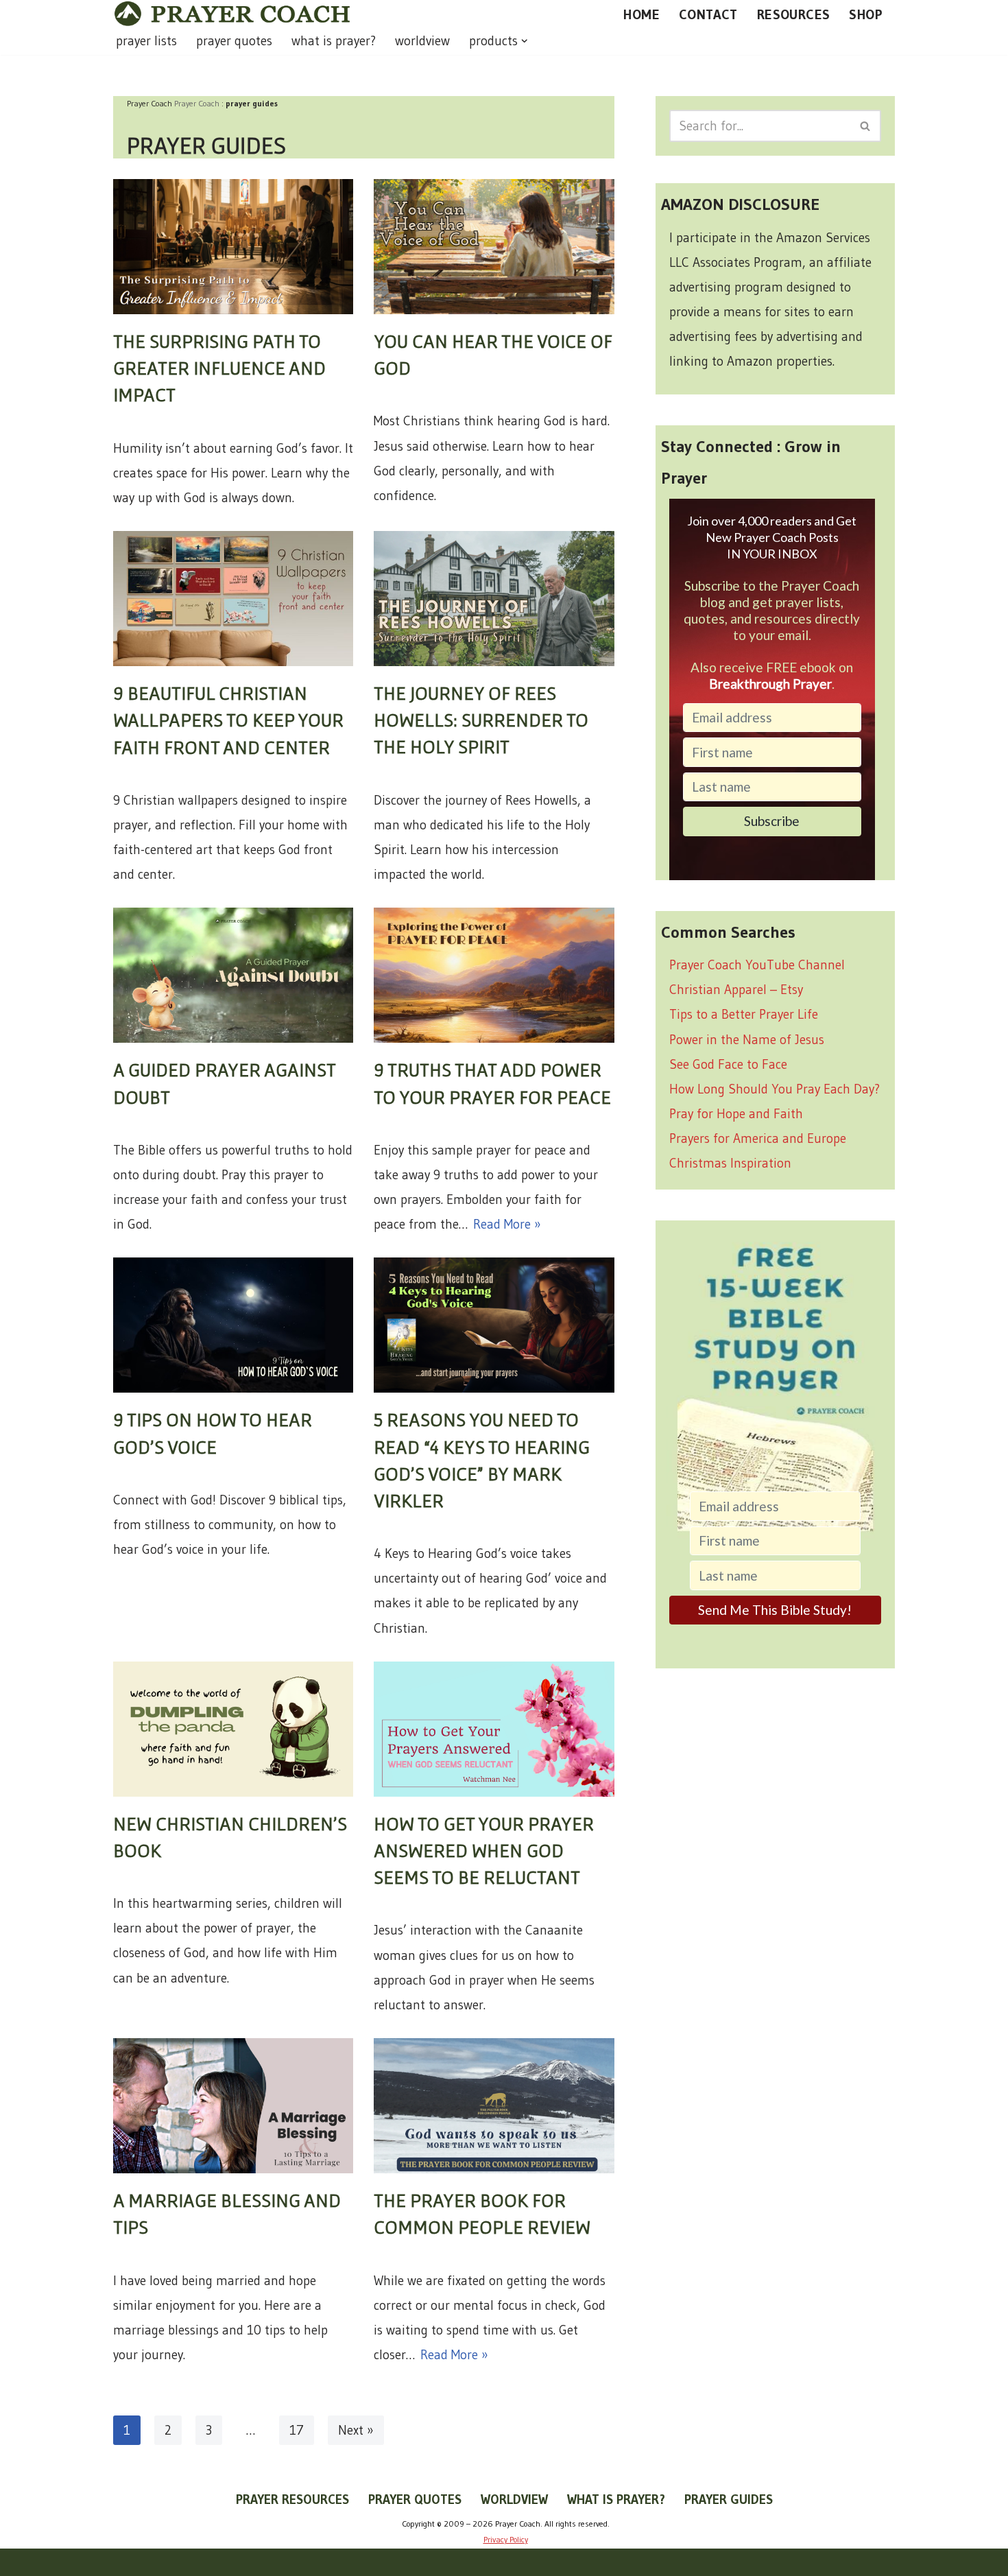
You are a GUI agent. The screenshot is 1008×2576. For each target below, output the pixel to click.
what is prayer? (334, 41)
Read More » (507, 1224)
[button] (525, 41)
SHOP (866, 14)
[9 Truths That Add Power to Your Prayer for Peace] (494, 975)
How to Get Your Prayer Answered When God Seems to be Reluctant (484, 1850)
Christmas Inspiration (730, 1163)
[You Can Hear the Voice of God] (494, 247)
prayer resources (292, 2500)
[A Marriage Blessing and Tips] (233, 2106)
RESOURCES (794, 14)
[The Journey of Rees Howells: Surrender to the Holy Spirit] (494, 599)
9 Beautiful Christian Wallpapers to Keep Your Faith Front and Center (228, 720)
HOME (641, 14)
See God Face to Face (728, 1064)
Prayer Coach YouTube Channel (757, 965)
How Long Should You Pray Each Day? (775, 1089)
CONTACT (708, 14)
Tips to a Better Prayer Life (744, 1014)
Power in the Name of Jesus (747, 1040)
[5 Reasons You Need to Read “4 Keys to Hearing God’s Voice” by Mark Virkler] (494, 1325)
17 (297, 2430)
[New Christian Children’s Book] (233, 1729)
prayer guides (729, 2500)
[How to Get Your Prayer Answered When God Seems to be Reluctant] (494, 1729)
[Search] (866, 126)
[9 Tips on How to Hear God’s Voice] (233, 1325)
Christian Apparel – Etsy (736, 990)
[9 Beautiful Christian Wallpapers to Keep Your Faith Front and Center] (233, 599)
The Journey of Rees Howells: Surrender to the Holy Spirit (481, 720)
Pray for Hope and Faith (736, 1114)
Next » (356, 2430)
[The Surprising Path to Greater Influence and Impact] (233, 247)
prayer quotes (234, 41)
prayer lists (146, 41)
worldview (422, 41)
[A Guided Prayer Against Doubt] (233, 975)
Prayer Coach (197, 103)
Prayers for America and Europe (758, 1138)
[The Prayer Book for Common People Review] (494, 2106)
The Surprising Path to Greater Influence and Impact (219, 368)
